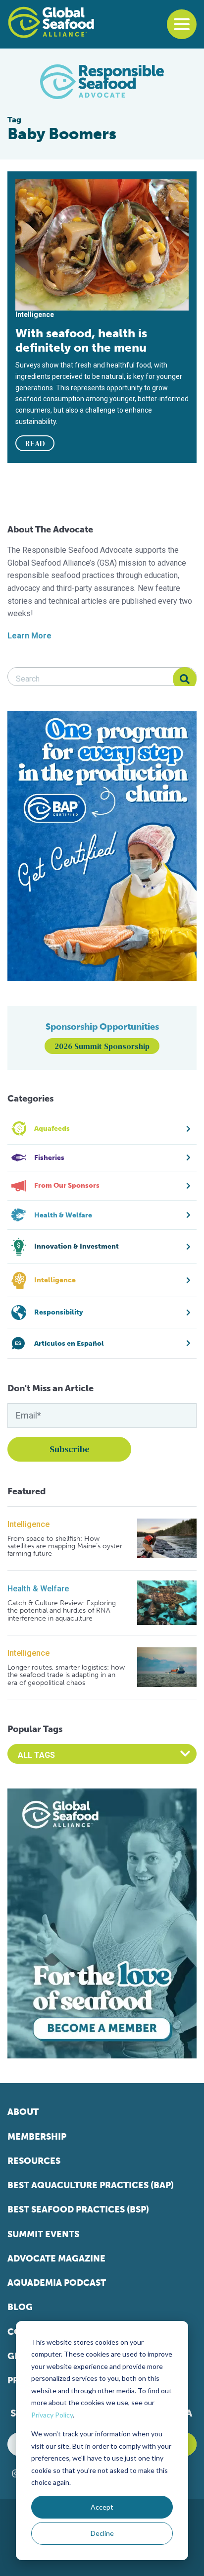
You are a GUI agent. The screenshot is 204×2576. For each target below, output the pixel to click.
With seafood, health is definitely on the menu (81, 340)
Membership (37, 2137)
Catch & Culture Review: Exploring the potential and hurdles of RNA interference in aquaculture (62, 1611)
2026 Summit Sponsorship (102, 1046)
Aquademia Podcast (57, 2283)
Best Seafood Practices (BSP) (78, 2209)
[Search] (185, 679)
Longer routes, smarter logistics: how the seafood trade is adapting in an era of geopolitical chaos (66, 1675)
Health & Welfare (38, 1589)
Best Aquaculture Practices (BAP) (91, 2185)
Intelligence (28, 1524)
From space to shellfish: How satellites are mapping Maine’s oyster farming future (65, 1546)
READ (35, 443)
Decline (102, 2533)
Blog (20, 2307)
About (23, 2112)
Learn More (29, 636)
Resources (34, 2161)
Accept (102, 2507)
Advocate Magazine (56, 2259)
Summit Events (43, 2234)
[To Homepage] (51, 22)
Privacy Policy (52, 2415)
